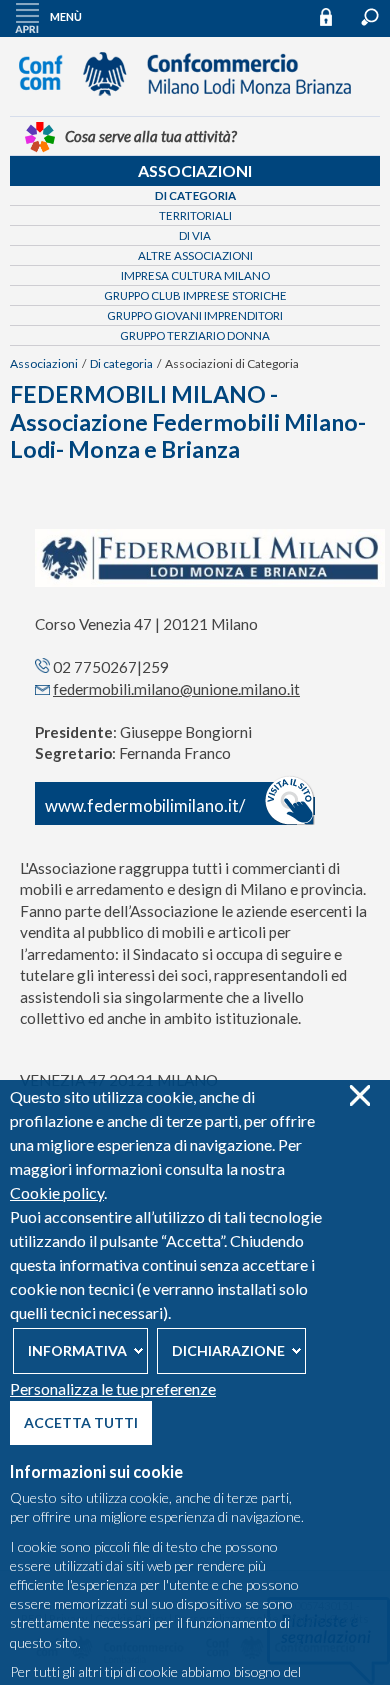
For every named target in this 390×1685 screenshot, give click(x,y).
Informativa (77, 1350)
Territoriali (195, 215)
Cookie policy (57, 1192)
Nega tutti (359, 1095)
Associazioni (195, 170)
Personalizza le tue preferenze (113, 1388)
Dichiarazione (228, 1350)
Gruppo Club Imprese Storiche (195, 295)
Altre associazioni (195, 255)
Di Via (195, 235)
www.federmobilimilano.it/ (145, 805)
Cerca (370, 17)
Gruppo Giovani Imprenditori (195, 315)
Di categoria (195, 195)
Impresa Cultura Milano (195, 275)
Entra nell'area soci (335, 16)
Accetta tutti (81, 1422)
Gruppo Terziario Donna (195, 335)
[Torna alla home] (195, 105)
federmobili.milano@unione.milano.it (176, 689)
